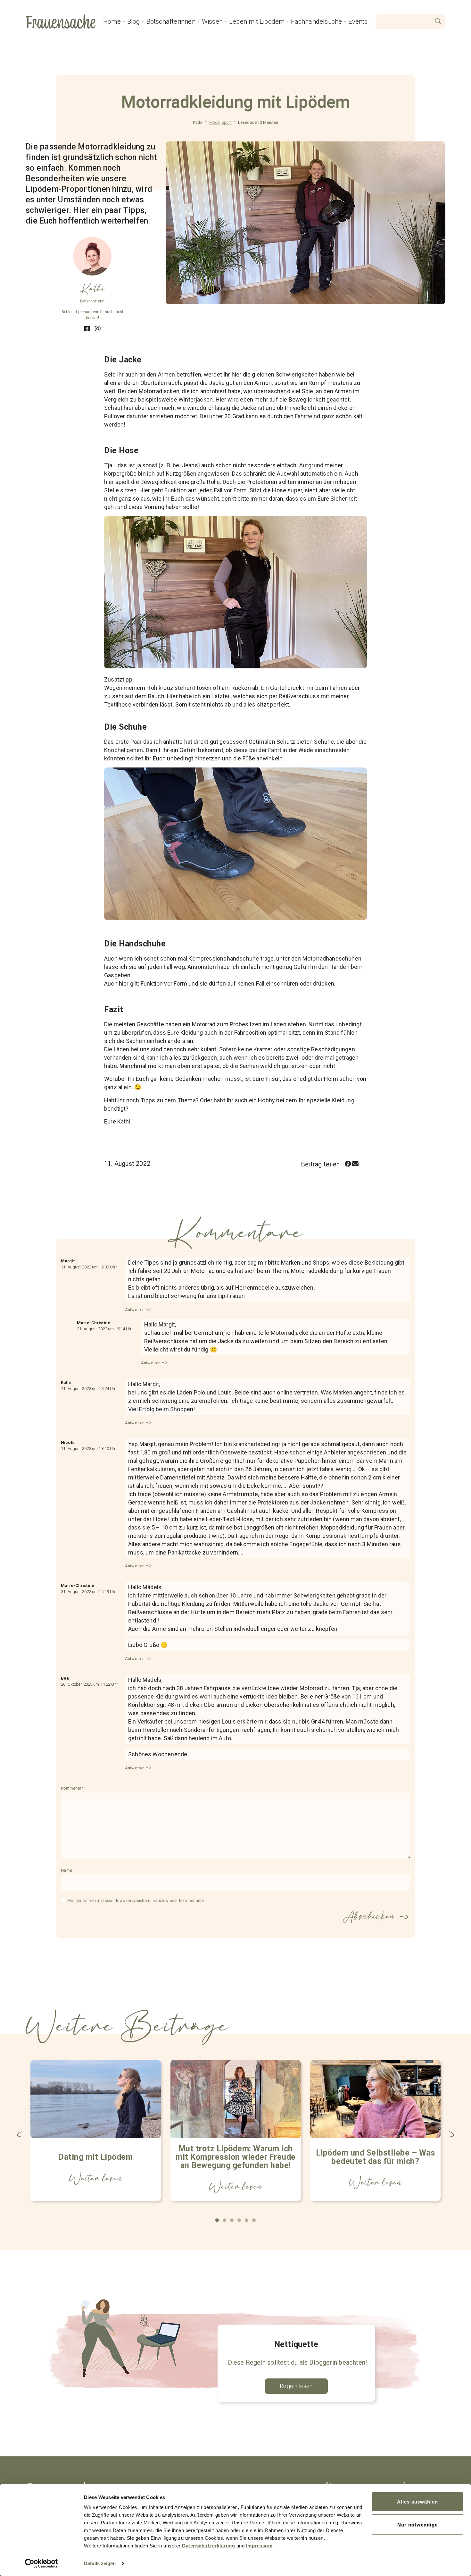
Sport (227, 122)
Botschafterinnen (171, 21)
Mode (214, 122)
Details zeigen (100, 2563)
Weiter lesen (96, 2178)
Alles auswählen (417, 2502)
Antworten (135, 1310)
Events (358, 21)
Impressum (259, 2546)
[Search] (438, 22)
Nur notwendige (417, 2524)
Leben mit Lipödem (257, 21)
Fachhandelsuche (316, 21)
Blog (134, 21)
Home (112, 21)
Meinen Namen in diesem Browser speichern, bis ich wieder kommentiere (136, 1901)
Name (66, 1870)
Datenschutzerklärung (208, 2546)
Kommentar (73, 1788)
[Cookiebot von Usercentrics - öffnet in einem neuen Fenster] (41, 2563)
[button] (348, 1164)
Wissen (212, 21)
